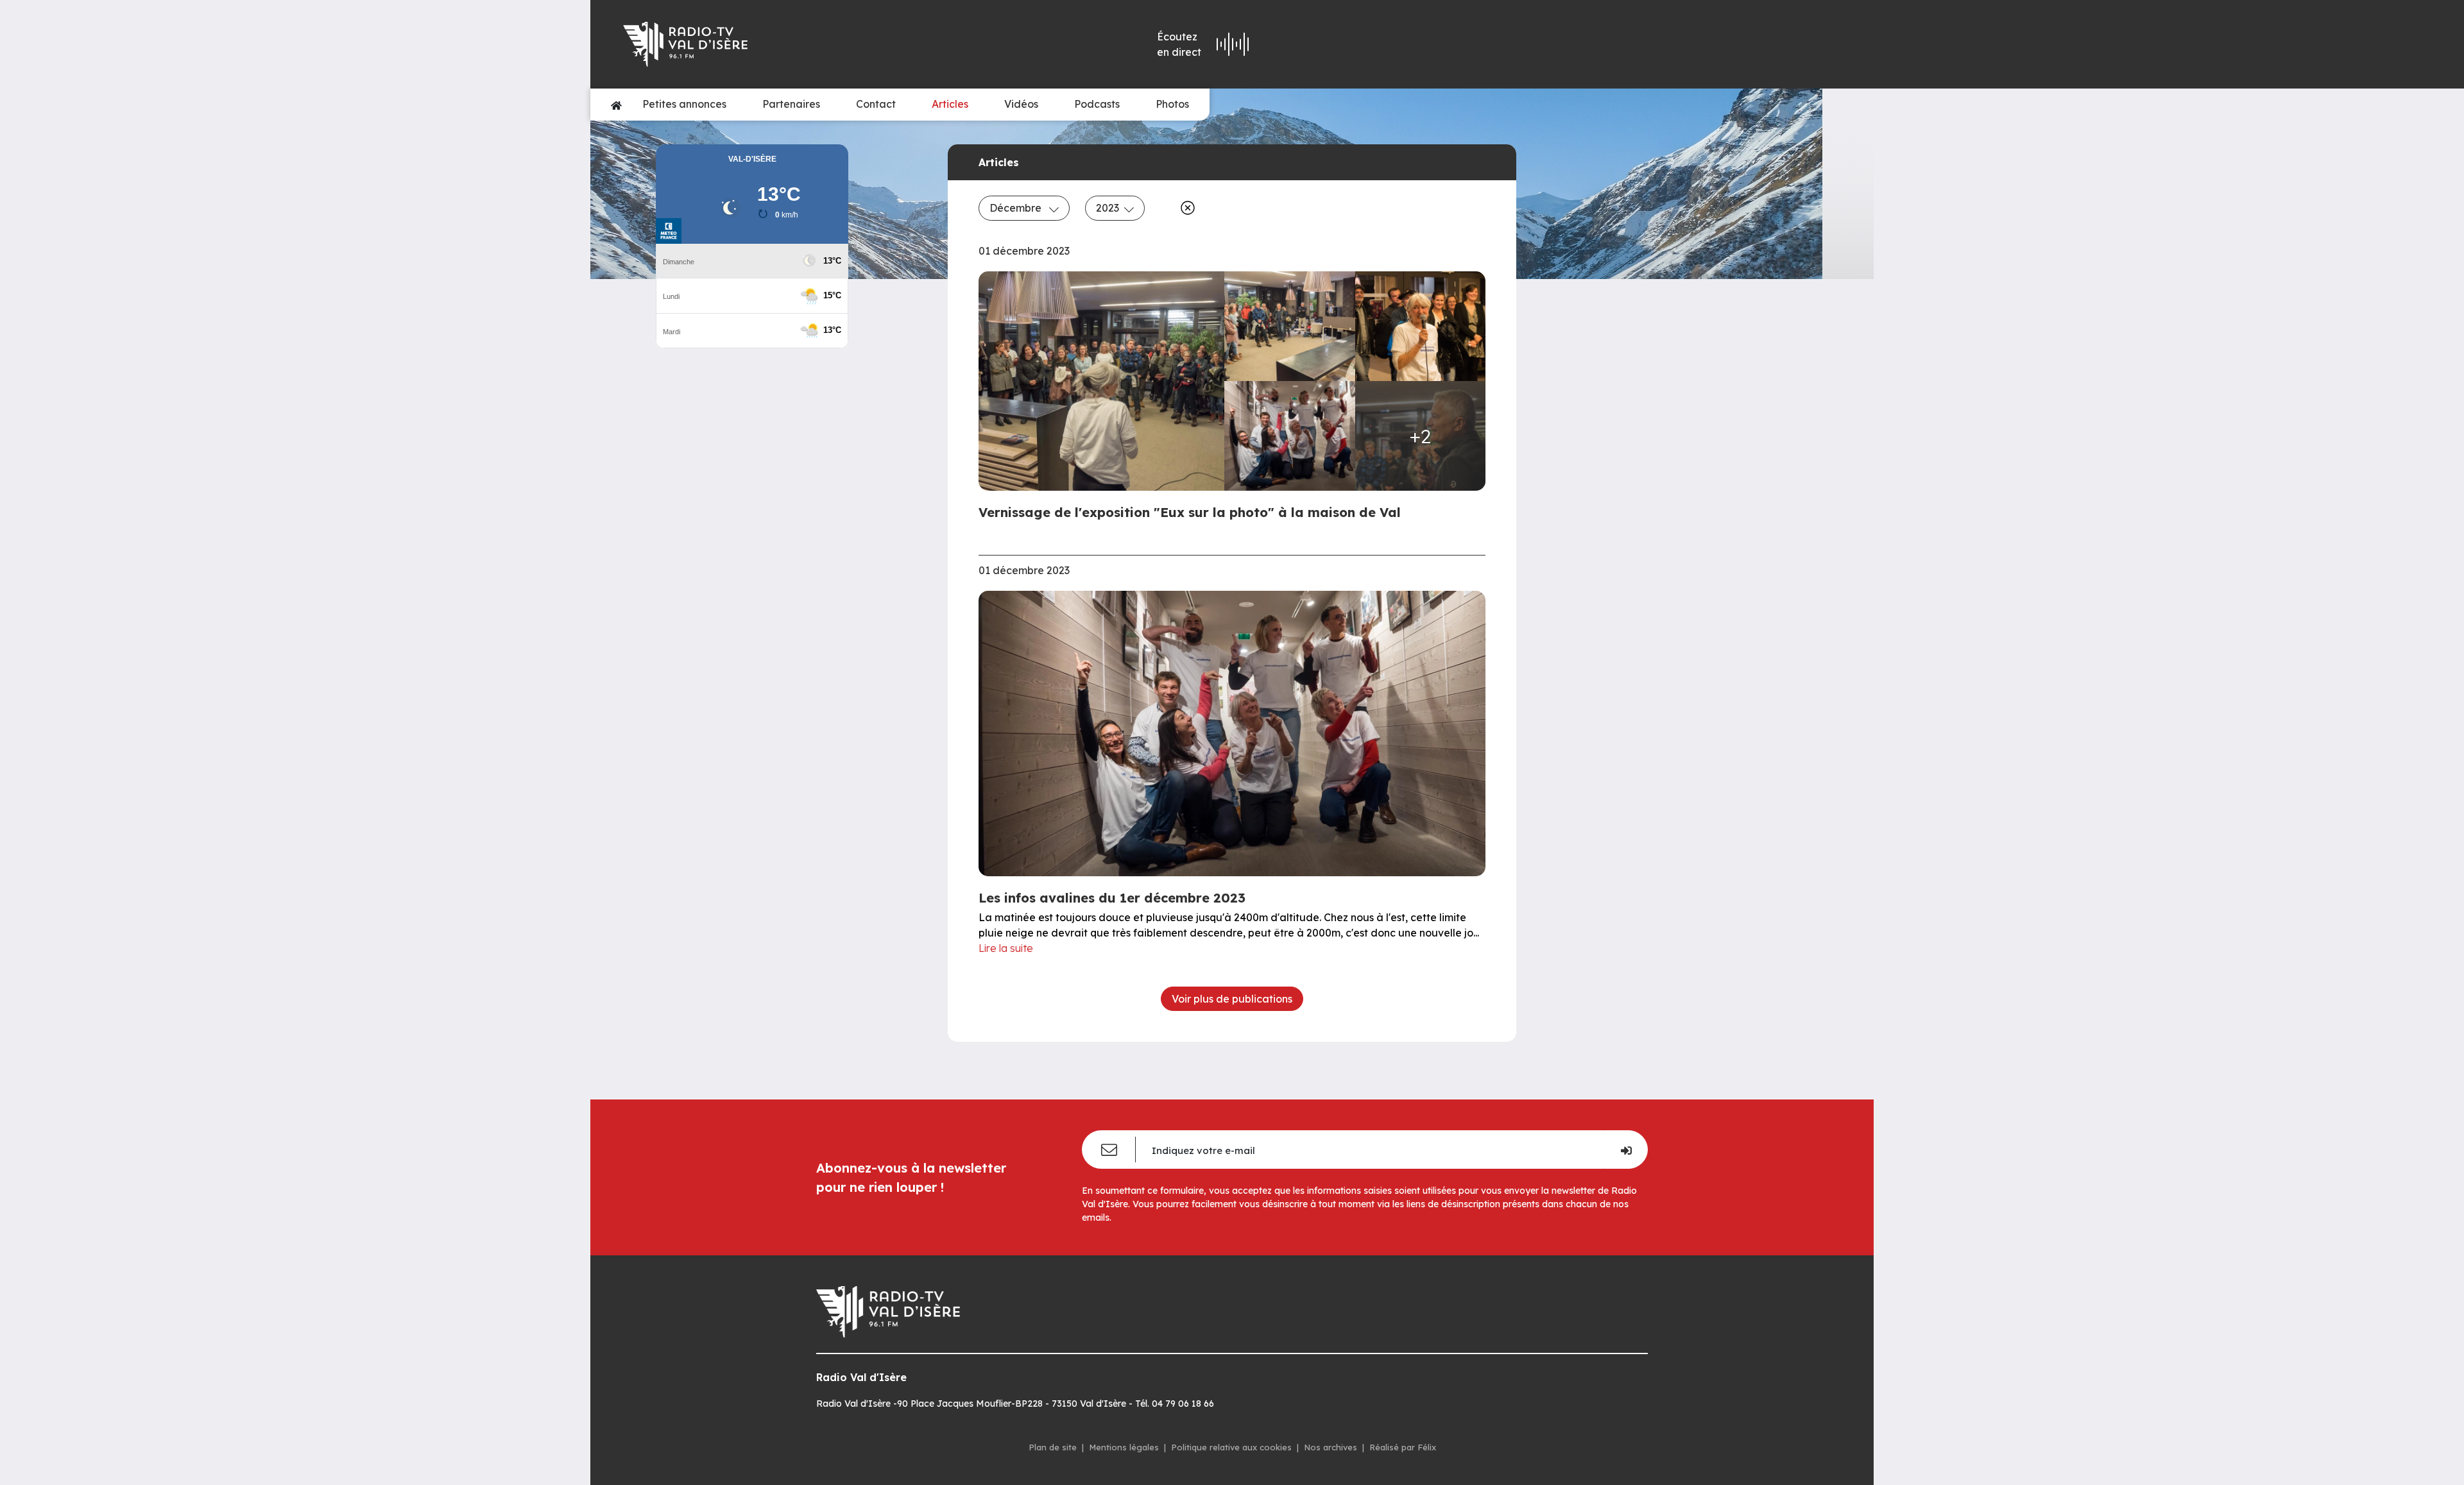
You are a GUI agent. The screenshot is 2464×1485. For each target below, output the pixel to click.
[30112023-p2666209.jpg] (1290, 326)
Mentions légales (1124, 1447)
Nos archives (1330, 1447)
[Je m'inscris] (1626, 1150)
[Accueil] (616, 105)
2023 (1108, 208)
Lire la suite (1006, 948)
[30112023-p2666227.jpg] (1421, 326)
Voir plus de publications (1232, 999)
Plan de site (1053, 1447)
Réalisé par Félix (1403, 1447)
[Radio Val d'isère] (807, 44)
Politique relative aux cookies (1231, 1447)
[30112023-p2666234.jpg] (1105, 381)
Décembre (1017, 208)
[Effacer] (1185, 208)
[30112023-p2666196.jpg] (1290, 436)
